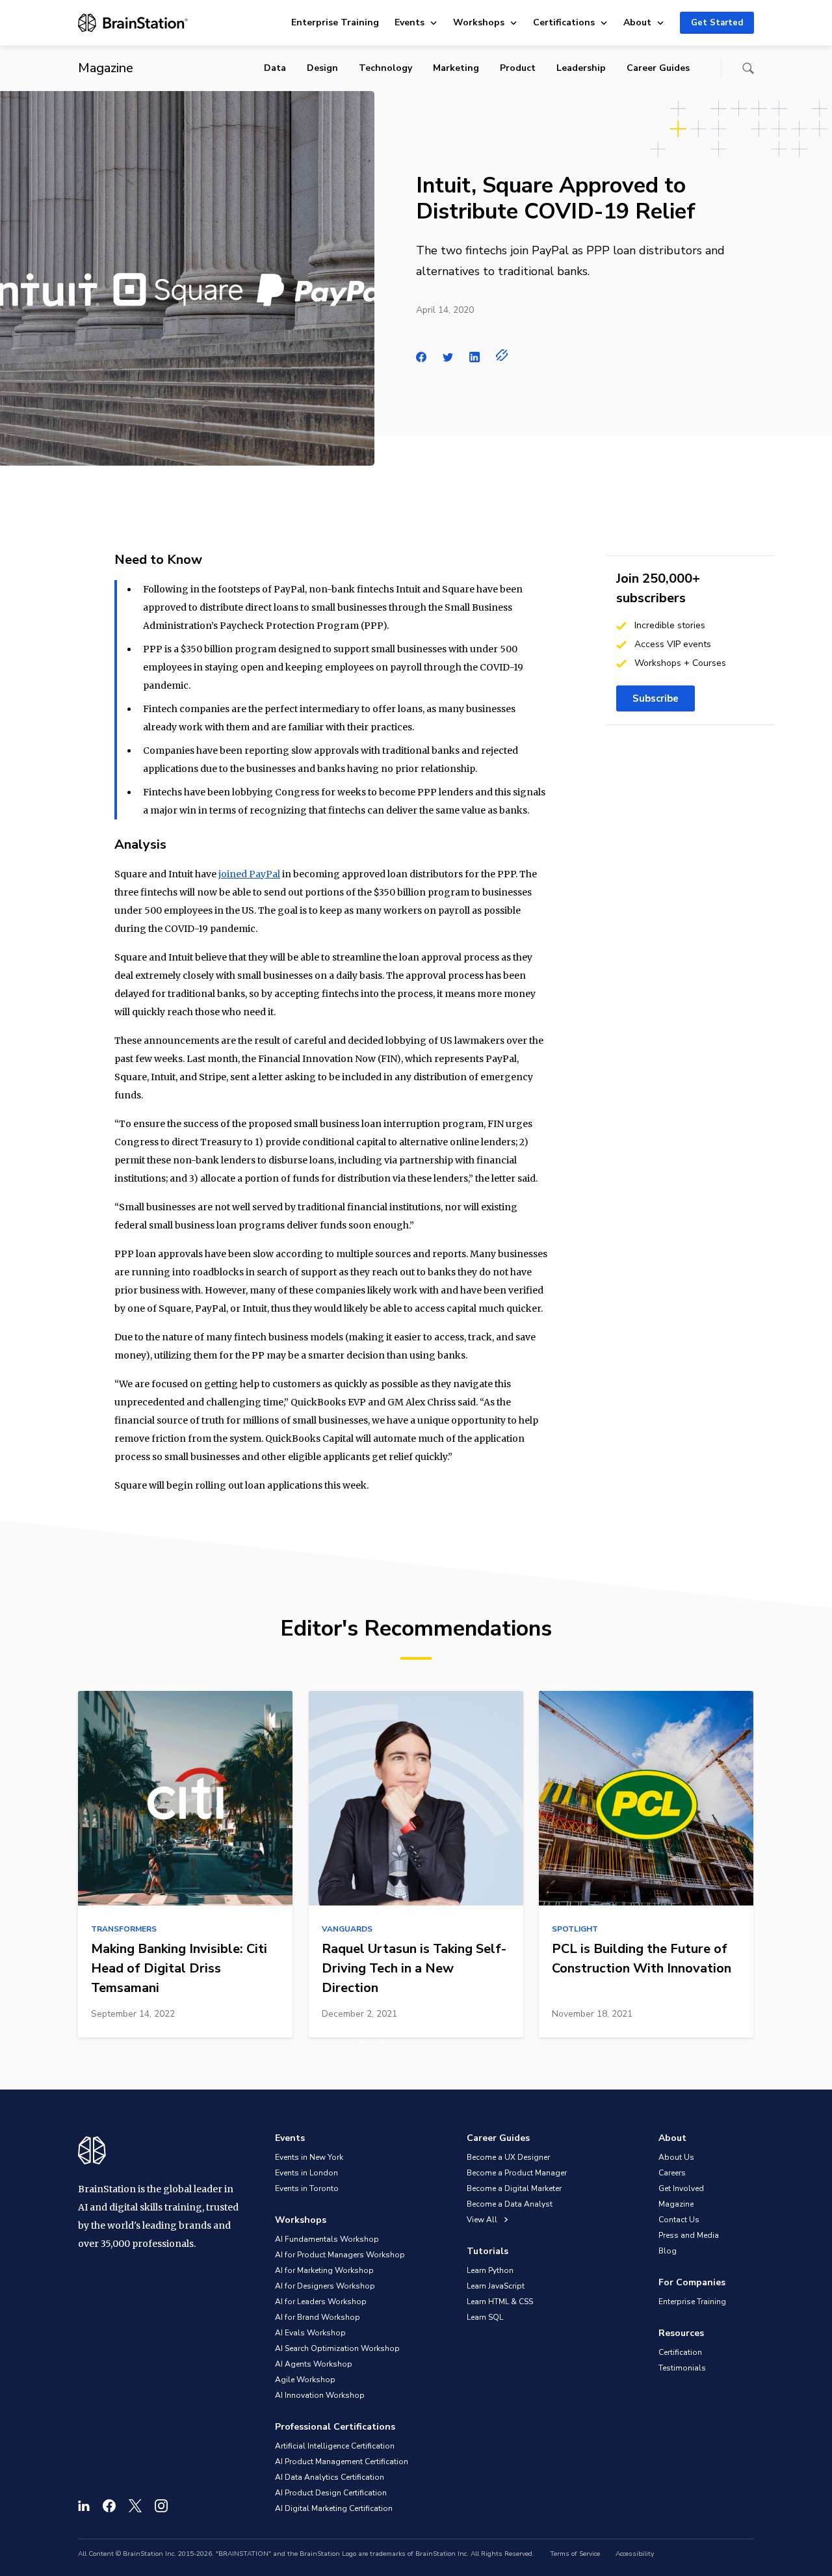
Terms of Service (575, 2554)
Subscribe (656, 698)
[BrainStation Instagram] (161, 2506)
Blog (668, 2251)
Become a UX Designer (508, 2157)
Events (409, 22)
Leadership (581, 68)
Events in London (306, 2173)
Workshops (479, 22)
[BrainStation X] (135, 2506)
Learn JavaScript (496, 2286)
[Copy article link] (502, 355)
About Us (676, 2157)
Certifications (564, 22)
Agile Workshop (305, 2380)
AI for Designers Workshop (325, 2286)
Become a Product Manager (517, 2173)
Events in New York (309, 2157)
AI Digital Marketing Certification (334, 2508)
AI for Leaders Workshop (321, 2302)
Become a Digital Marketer (514, 2188)
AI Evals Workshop (310, 2333)
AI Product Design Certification (331, 2493)
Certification (680, 2352)
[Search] (748, 68)
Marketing (456, 68)
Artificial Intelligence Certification (335, 2446)
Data (275, 68)
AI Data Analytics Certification (330, 2477)
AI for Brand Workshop (318, 2317)
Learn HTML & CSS (500, 2302)
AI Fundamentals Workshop (327, 2239)
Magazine (676, 2204)
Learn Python (490, 2270)
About (637, 22)
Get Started (717, 23)
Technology (385, 68)
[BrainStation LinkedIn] (84, 2506)
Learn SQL (485, 2317)
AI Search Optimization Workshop (337, 2348)
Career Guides (658, 68)
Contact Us (679, 2220)
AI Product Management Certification (342, 2462)
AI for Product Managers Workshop (340, 2255)
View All (483, 2220)
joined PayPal (249, 874)
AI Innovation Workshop (320, 2395)
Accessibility (635, 2554)
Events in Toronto (307, 2188)
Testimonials (682, 2368)
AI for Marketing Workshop (324, 2270)
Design (322, 68)
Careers (672, 2173)
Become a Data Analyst (510, 2204)
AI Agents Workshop (314, 2364)
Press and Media (689, 2235)
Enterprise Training (335, 22)
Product (518, 68)
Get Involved (681, 2188)
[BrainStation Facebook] (109, 2506)
